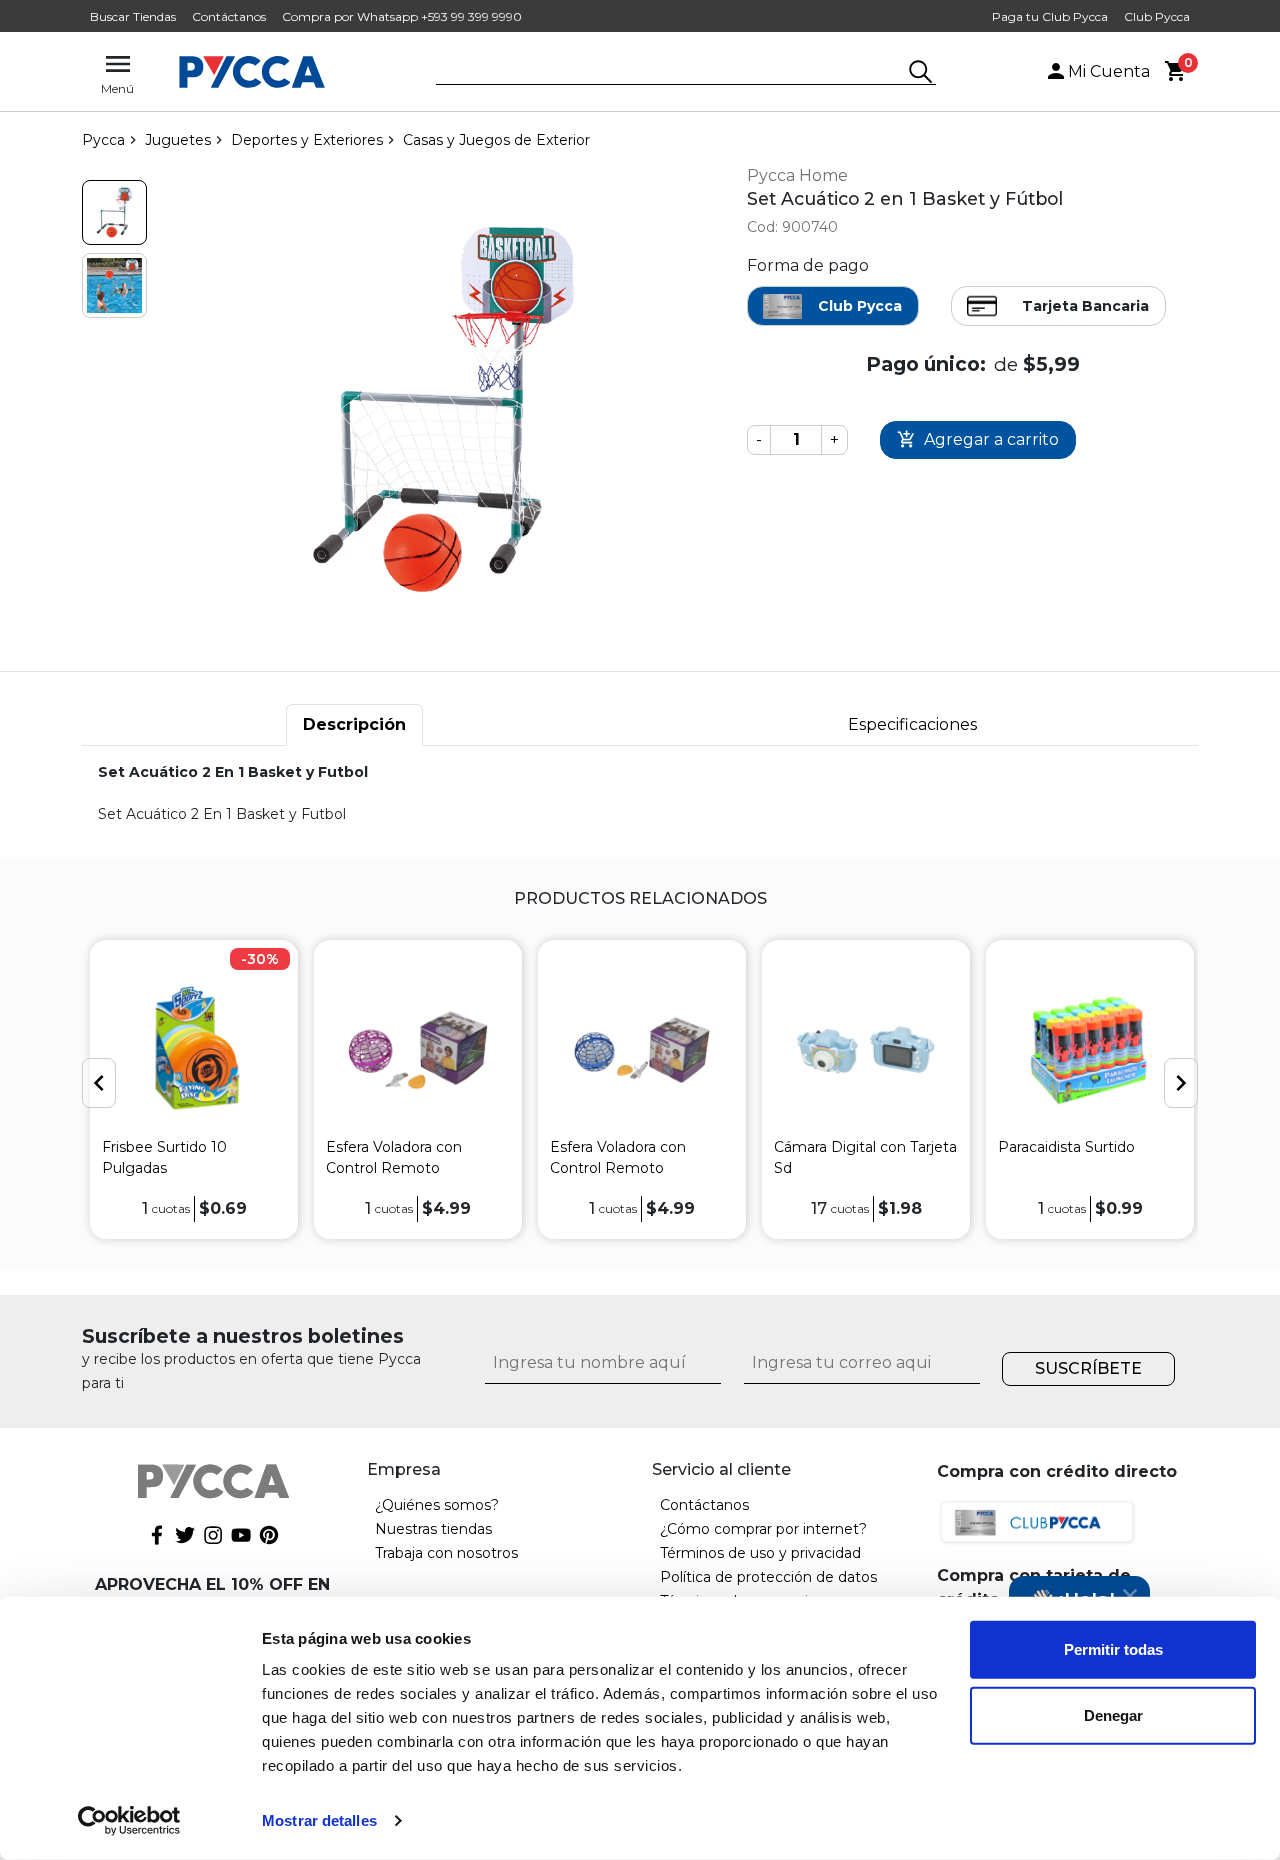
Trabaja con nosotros (446, 1553)
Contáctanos (229, 16)
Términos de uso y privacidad (760, 1553)
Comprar (978, 440)
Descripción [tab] (354, 724)
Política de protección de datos (768, 1577)
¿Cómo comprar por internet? (763, 1529)
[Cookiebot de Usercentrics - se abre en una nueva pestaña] (129, 1821)
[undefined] (443, 409)
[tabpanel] (640, 793)
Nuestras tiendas (433, 1529)
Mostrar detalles (319, 1820)
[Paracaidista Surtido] (1090, 1049)
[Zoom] (114, 212)
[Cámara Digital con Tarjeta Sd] (866, 1049)
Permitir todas (1113, 1649)
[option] (194, 1089)
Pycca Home (797, 175)
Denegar (1113, 1714)
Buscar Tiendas (133, 16)
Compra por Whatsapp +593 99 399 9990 (402, 16)
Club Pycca (1157, 16)
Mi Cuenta (1109, 71)
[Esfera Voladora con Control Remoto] (418, 1049)
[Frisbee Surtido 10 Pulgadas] (194, 1049)
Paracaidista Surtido (1066, 1147)
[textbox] (671, 73)
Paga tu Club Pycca (1050, 16)
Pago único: (926, 364)
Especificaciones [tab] (912, 724)
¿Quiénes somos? (437, 1505)
